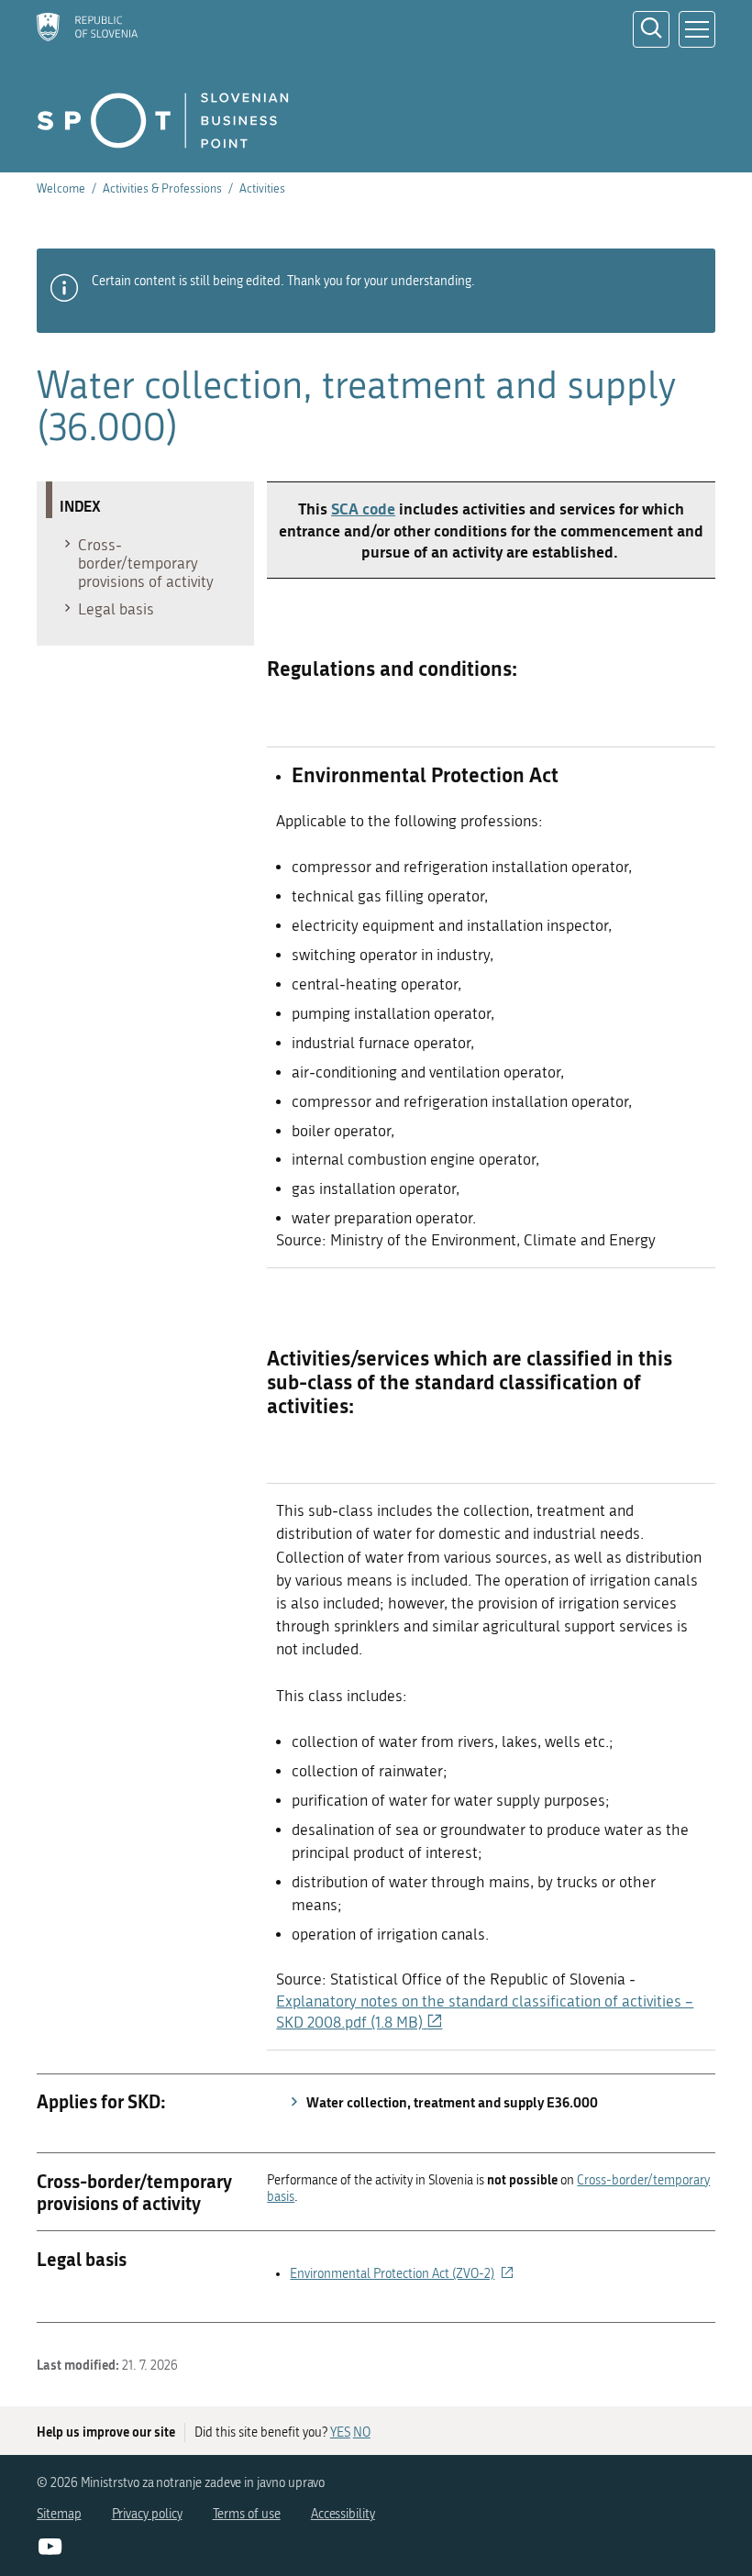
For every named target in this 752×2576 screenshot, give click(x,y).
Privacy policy (147, 2514)
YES (340, 2432)
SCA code (363, 508)
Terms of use (247, 2514)
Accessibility (343, 2514)
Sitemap (59, 2514)
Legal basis (116, 609)
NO (362, 2432)
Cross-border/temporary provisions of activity (146, 563)
